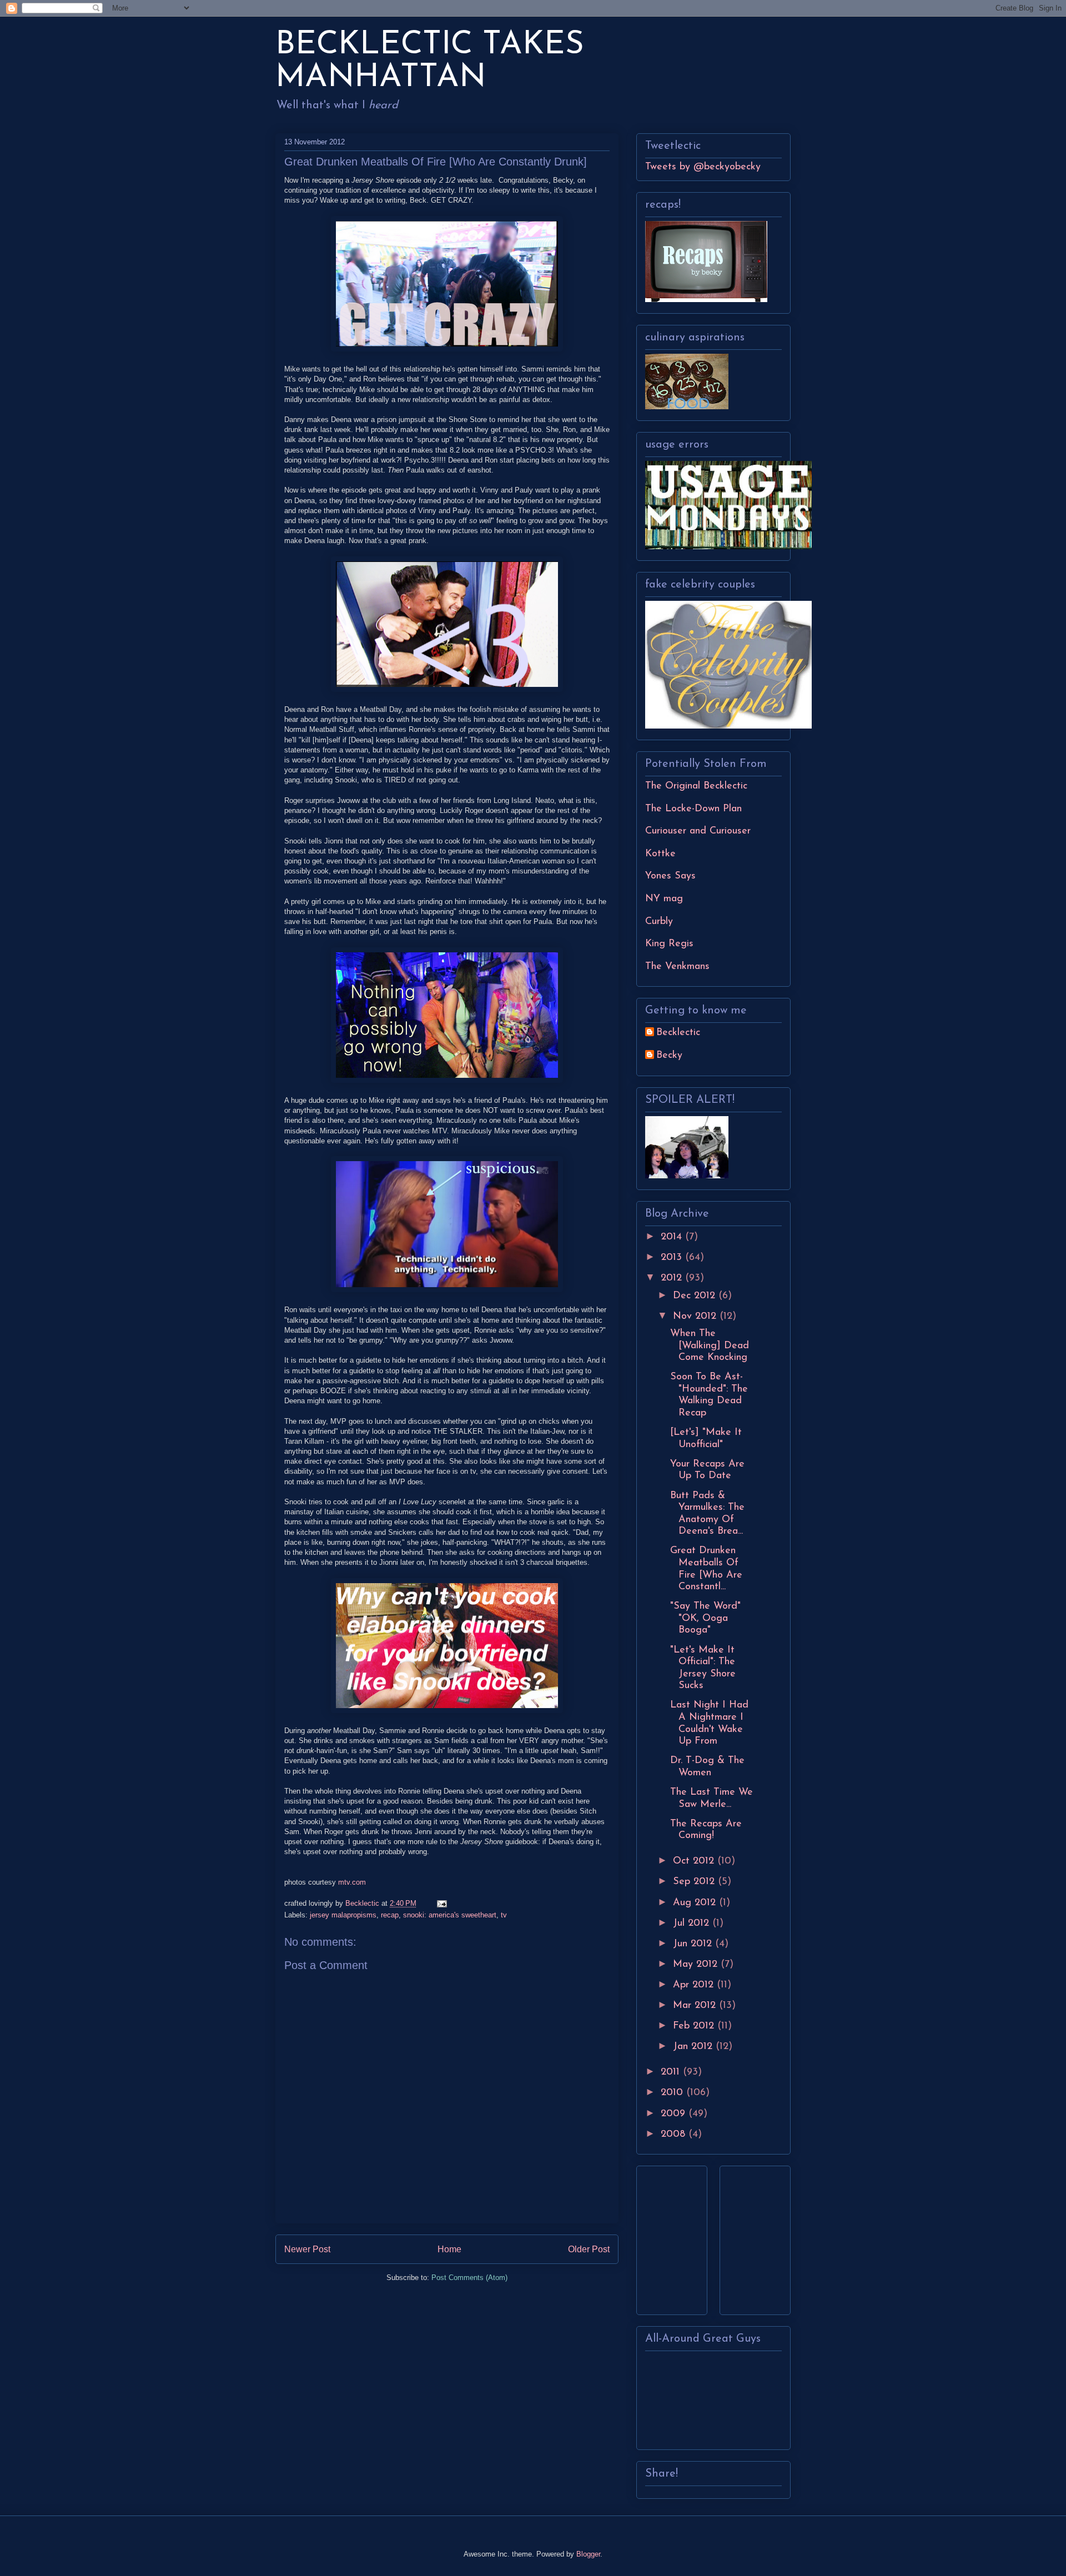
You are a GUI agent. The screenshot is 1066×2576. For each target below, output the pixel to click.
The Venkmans (677, 967)
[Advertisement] (678, 2237)
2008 (675, 2135)
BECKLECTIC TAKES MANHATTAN (430, 62)
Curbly (659, 922)
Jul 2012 (693, 1924)
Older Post (589, 2249)
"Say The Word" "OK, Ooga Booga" (705, 1618)
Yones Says (670, 876)
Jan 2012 (694, 2047)
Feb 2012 (695, 2026)
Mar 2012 (696, 2006)
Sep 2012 (695, 1882)
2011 (672, 2072)
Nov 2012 (696, 1317)
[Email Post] (441, 1903)
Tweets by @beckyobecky (703, 167)
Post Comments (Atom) (469, 2278)
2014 (673, 1237)
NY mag (664, 899)
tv (504, 1915)
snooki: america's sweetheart (450, 1915)
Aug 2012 (696, 1903)
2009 (675, 2114)
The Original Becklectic (696, 786)
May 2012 (697, 1965)
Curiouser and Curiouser (698, 831)
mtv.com (352, 1882)
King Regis (669, 944)
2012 (673, 1278)
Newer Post (307, 2249)
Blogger (588, 2554)
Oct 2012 (695, 1861)
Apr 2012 (695, 1985)
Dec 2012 (696, 1296)
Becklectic (678, 1033)
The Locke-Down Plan (693, 809)
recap (390, 1915)
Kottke (660, 854)
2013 (673, 1258)
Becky (669, 1056)
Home (449, 2249)
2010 (673, 2093)
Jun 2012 (694, 1944)
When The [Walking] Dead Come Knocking (710, 1346)
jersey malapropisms (343, 1915)
